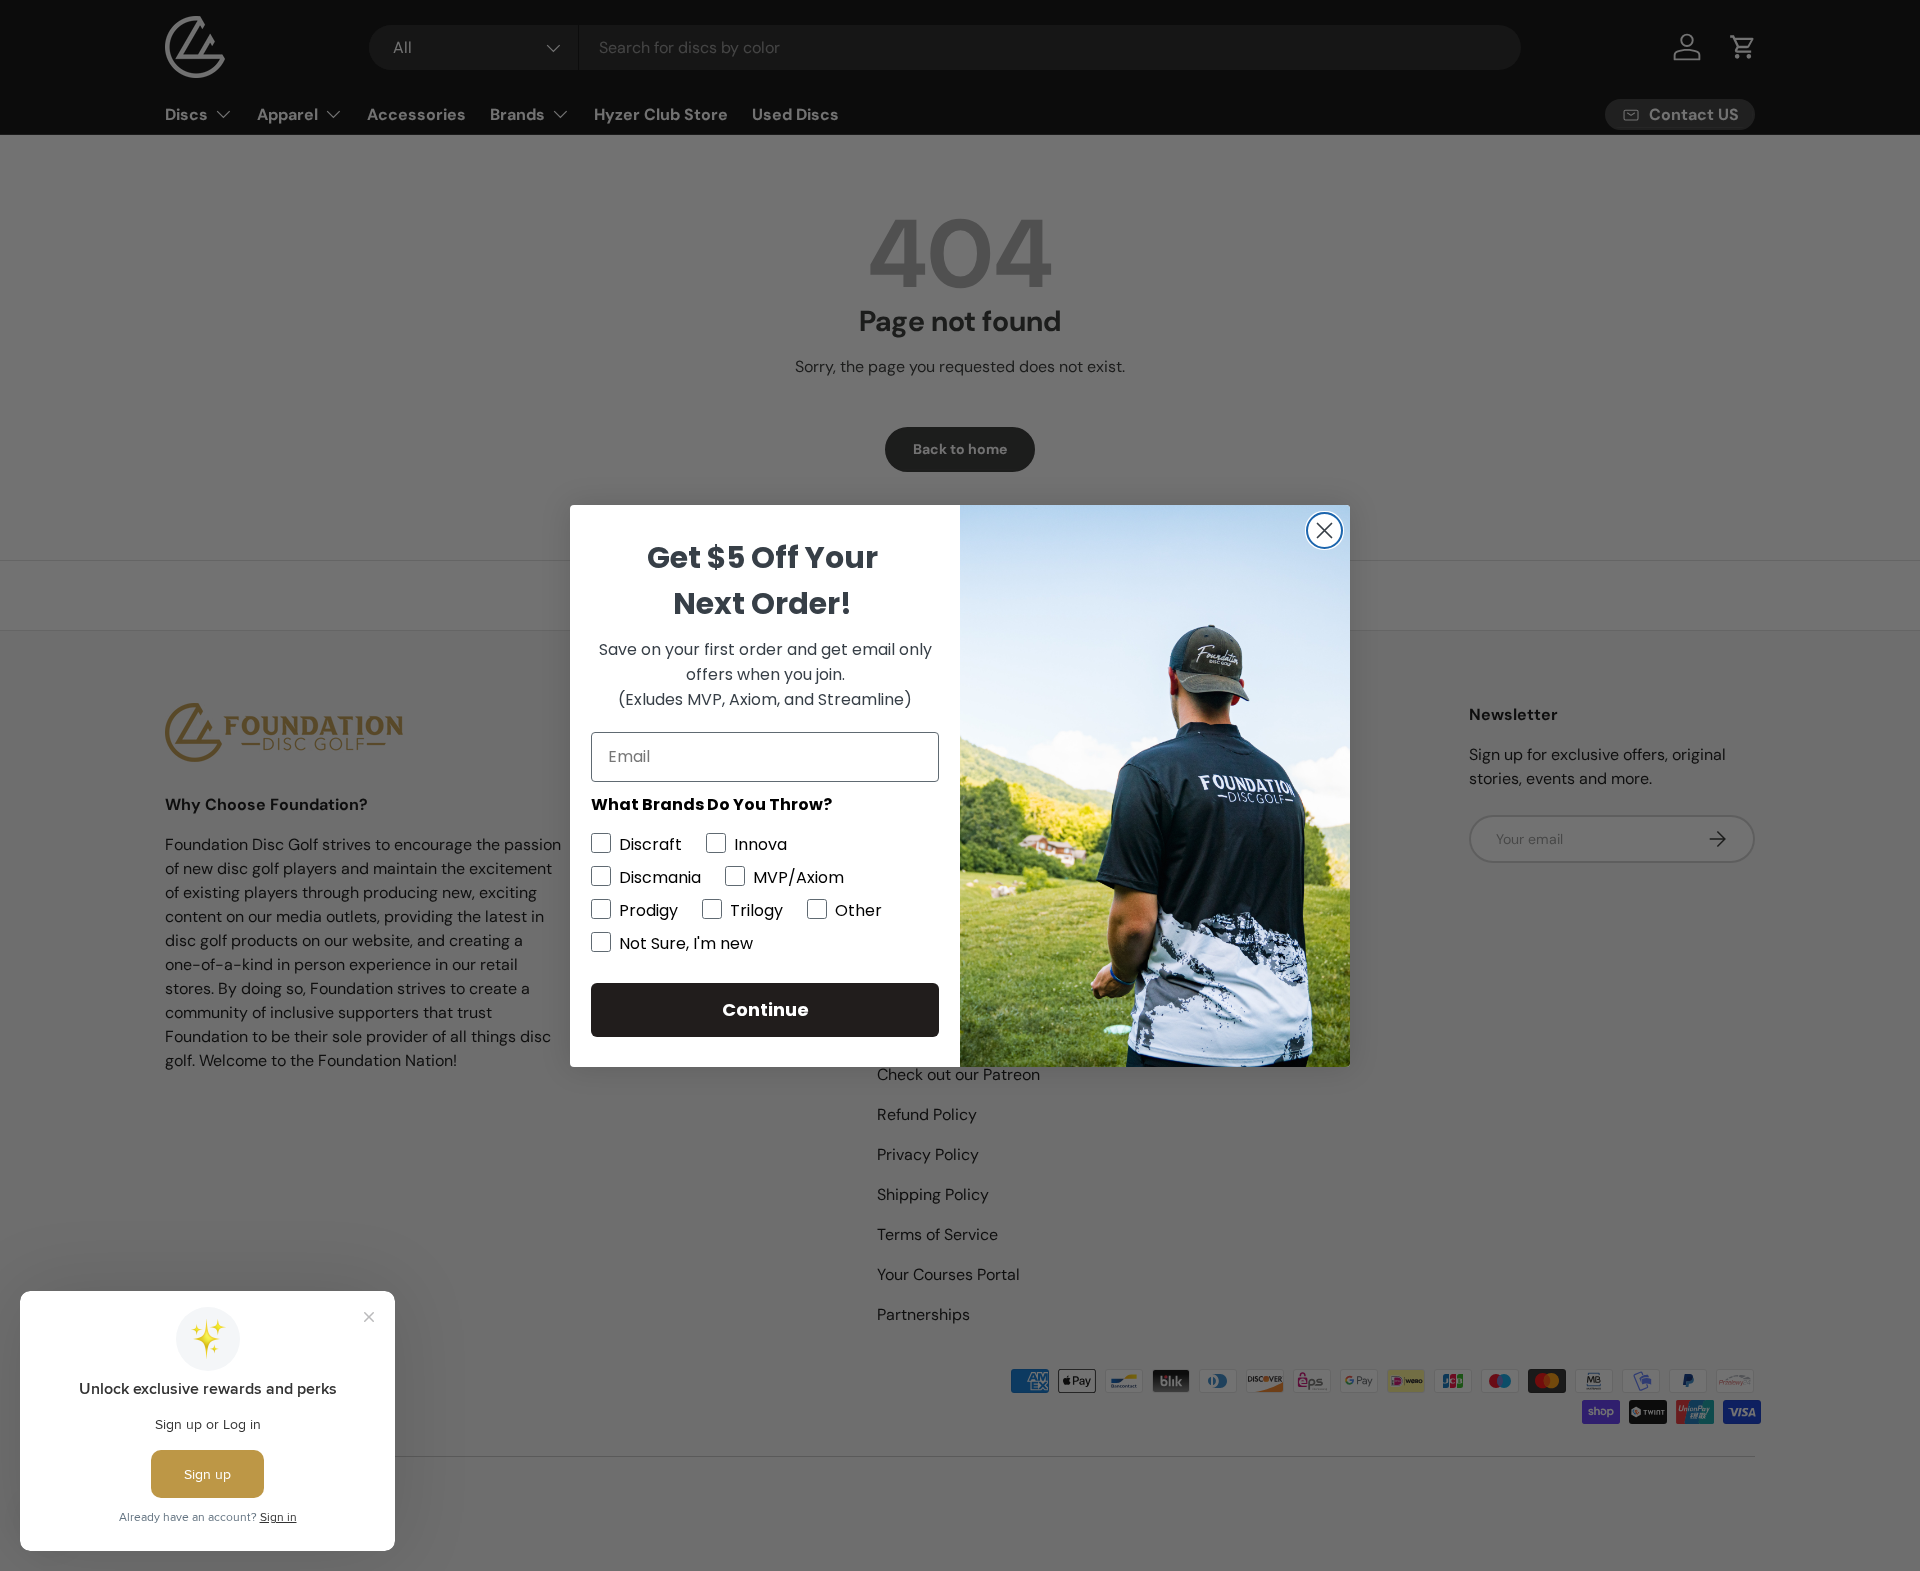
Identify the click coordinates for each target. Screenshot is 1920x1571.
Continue (765, 1009)
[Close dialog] (1324, 530)
